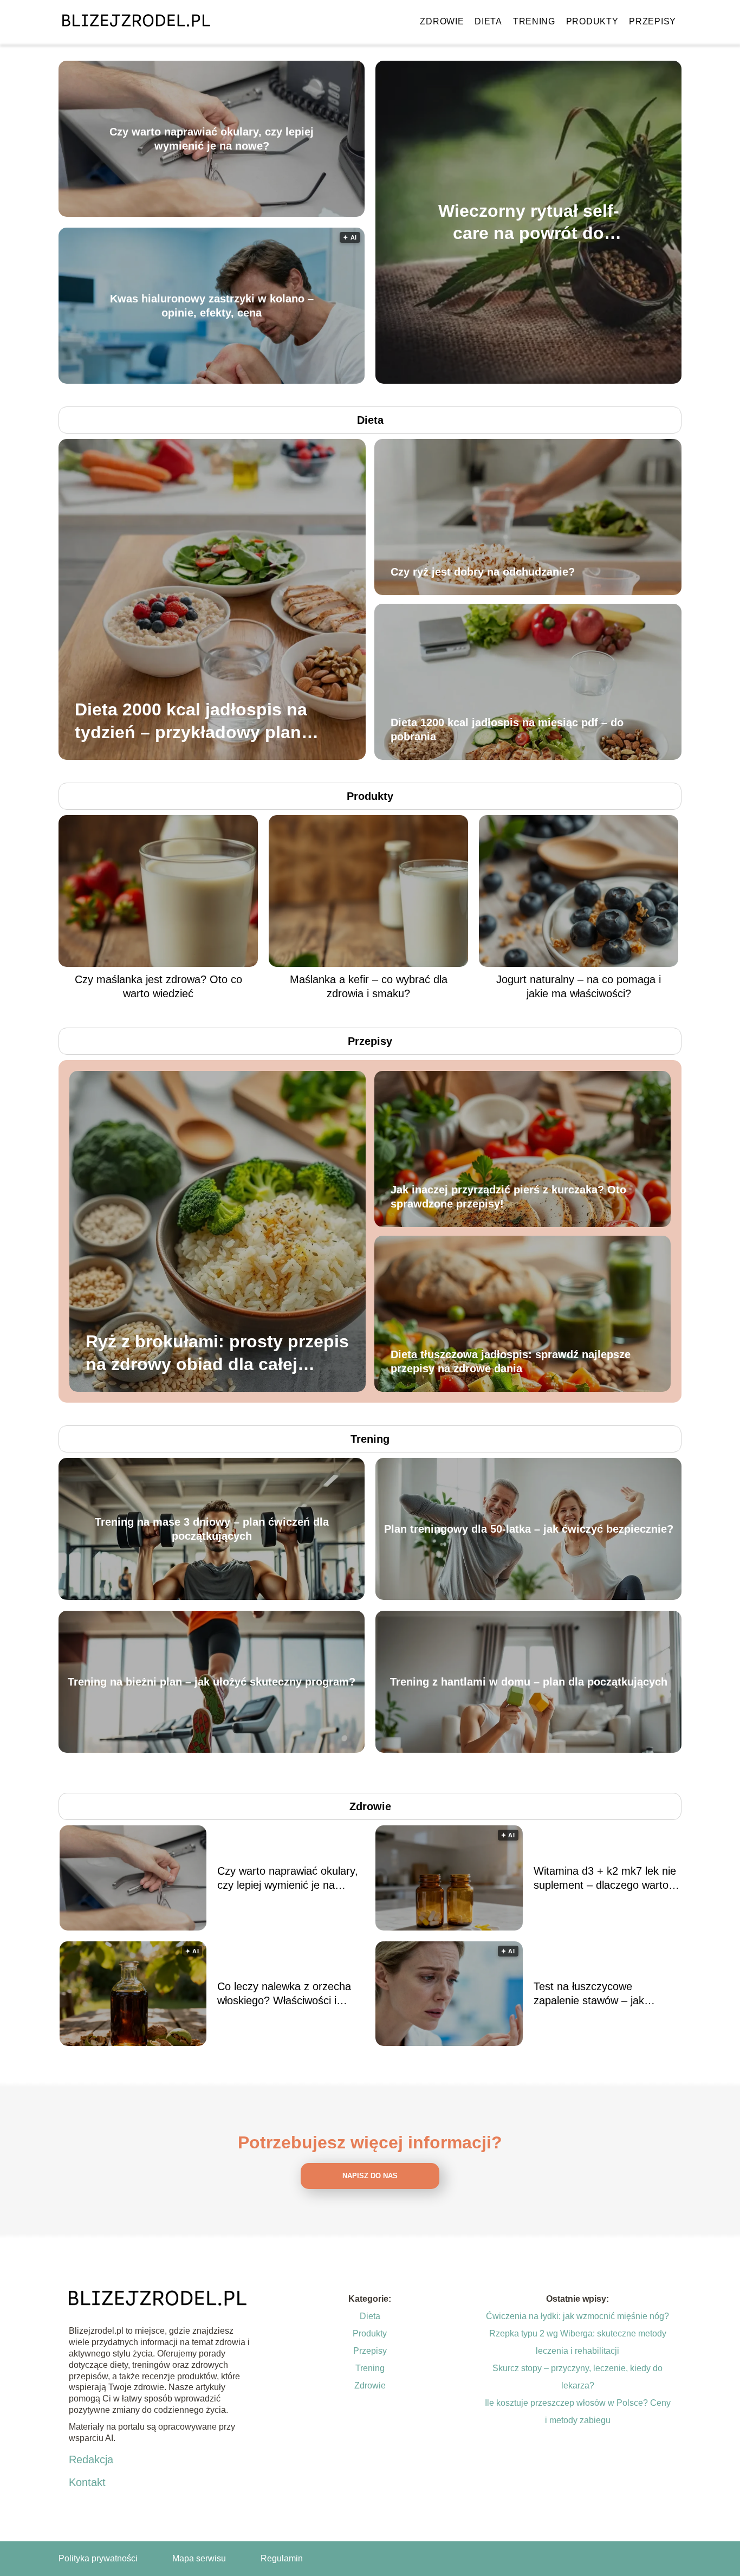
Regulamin (282, 2558)
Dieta (488, 21)
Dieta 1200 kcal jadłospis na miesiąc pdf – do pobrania (507, 729)
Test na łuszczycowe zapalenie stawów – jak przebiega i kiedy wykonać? (599, 1994)
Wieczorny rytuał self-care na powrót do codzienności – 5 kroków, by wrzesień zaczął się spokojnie (529, 222)
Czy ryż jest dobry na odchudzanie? (483, 572)
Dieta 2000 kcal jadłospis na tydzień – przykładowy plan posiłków (191, 722)
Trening (534, 21)
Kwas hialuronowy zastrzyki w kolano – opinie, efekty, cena (212, 306)
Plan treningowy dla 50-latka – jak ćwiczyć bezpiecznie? (529, 1529)
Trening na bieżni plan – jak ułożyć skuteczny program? (212, 1682)
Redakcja (91, 2459)
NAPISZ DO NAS (370, 2176)
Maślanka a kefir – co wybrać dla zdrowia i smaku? (369, 986)
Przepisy (653, 21)
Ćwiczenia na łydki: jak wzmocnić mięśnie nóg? (577, 2316)
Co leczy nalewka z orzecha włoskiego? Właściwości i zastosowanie (284, 1994)
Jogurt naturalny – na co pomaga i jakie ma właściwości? (579, 986)
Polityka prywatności (98, 2558)
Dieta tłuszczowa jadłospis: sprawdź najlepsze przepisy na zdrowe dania (511, 1361)
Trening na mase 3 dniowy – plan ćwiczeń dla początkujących (212, 1529)
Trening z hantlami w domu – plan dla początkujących (529, 1682)
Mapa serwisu (199, 2558)
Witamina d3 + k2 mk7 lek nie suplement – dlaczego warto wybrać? (605, 1878)
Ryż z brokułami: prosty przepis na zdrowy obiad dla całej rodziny (217, 1354)
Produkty (592, 21)
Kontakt (87, 2482)
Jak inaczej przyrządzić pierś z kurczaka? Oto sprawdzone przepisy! (508, 1197)
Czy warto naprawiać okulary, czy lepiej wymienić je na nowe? (212, 139)
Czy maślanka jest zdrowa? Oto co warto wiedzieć (158, 986)
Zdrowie (442, 21)
